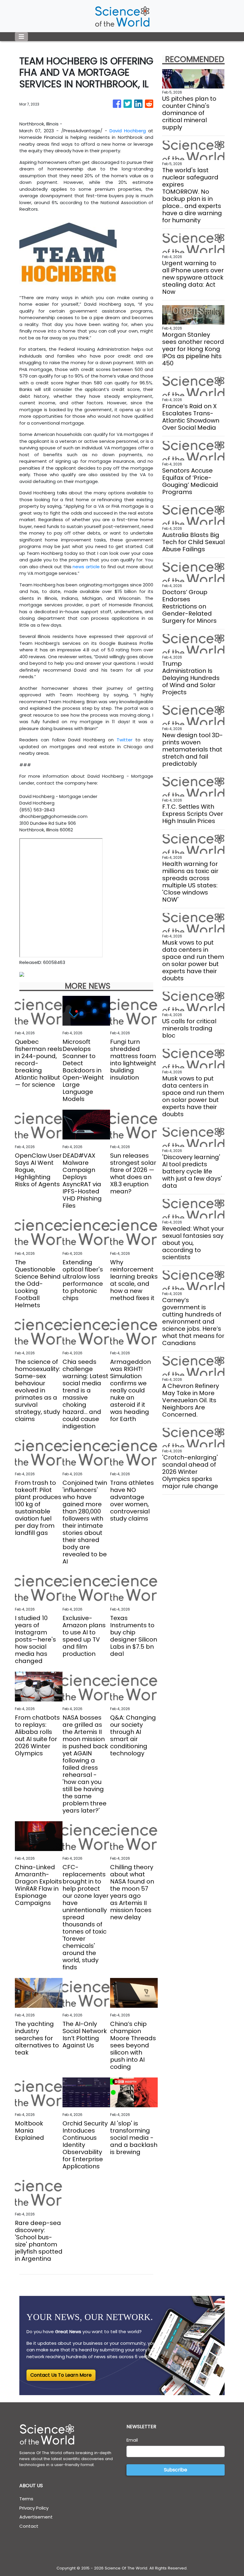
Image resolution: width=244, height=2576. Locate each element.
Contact (29, 2526)
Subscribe (176, 2470)
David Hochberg (128, 131)
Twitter (125, 740)
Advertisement (36, 2517)
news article (86, 567)
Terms (26, 2499)
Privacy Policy (34, 2508)
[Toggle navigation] (21, 37)
